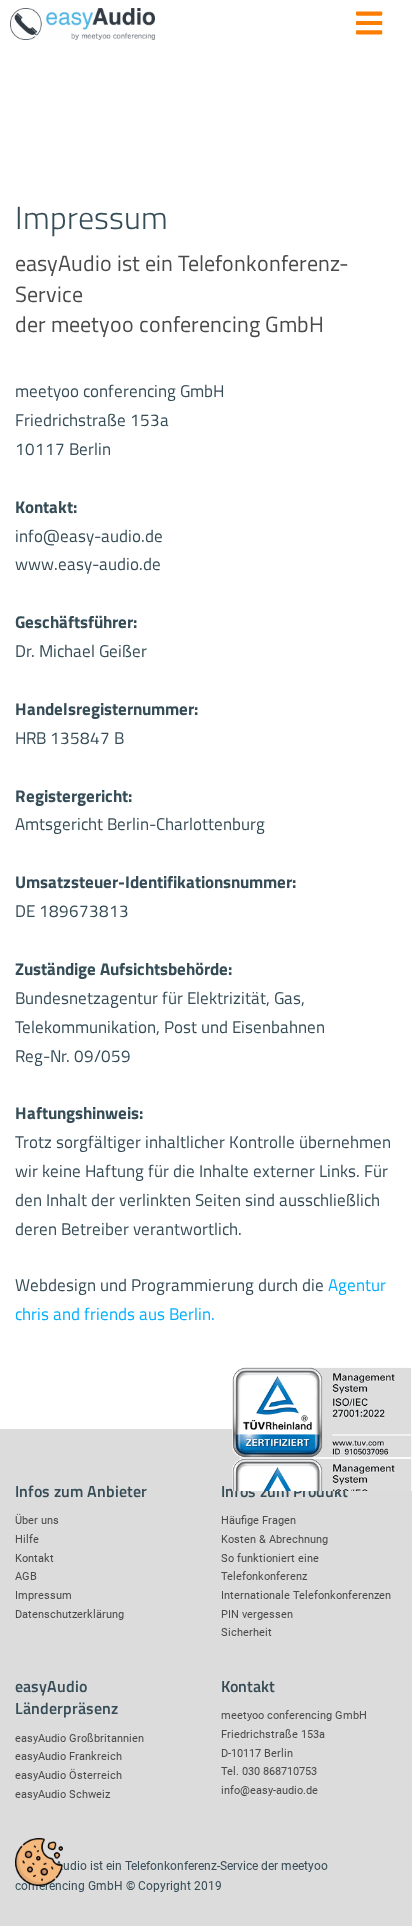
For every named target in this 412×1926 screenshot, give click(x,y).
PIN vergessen (257, 1614)
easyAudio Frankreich (68, 1756)
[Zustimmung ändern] (39, 1862)
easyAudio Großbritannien (79, 1738)
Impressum (43, 1595)
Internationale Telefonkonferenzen (306, 1595)
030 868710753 (279, 1771)
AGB (26, 1576)
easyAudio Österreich (68, 1775)
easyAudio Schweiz (62, 1794)
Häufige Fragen (258, 1520)
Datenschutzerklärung (69, 1614)
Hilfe (27, 1539)
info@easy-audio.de (269, 1790)
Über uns (37, 1520)
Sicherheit (246, 1632)
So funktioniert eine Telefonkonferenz (270, 1568)
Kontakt (34, 1558)
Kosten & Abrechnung (274, 1539)
